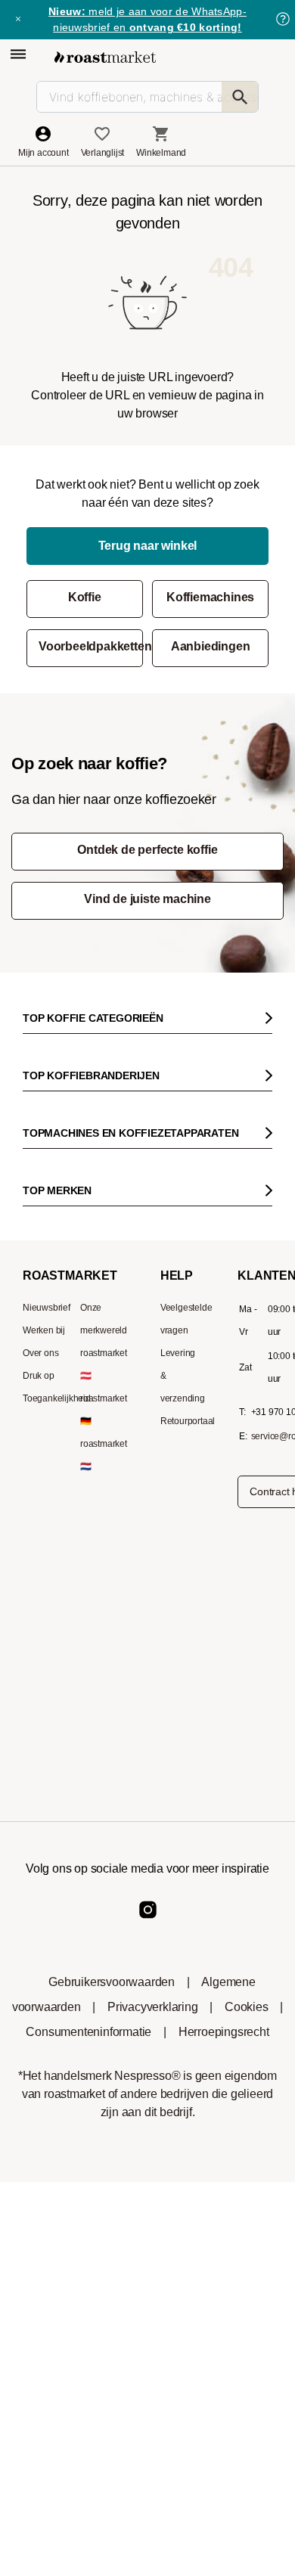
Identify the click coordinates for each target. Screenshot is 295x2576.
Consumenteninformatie (88, 2032)
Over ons (40, 1353)
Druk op (39, 1376)
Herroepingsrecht (224, 2032)
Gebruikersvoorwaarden (112, 1982)
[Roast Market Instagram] (148, 1922)
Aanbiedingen (211, 646)
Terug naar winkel (148, 546)
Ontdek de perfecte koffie (147, 850)
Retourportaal (188, 1421)
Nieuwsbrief (47, 1308)
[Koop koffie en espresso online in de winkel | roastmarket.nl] (105, 57)
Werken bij (44, 1330)
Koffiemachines (210, 597)
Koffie (85, 597)
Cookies (247, 2007)
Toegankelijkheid (57, 1398)
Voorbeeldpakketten (91, 646)
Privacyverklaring (153, 2007)
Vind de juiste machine (147, 899)
